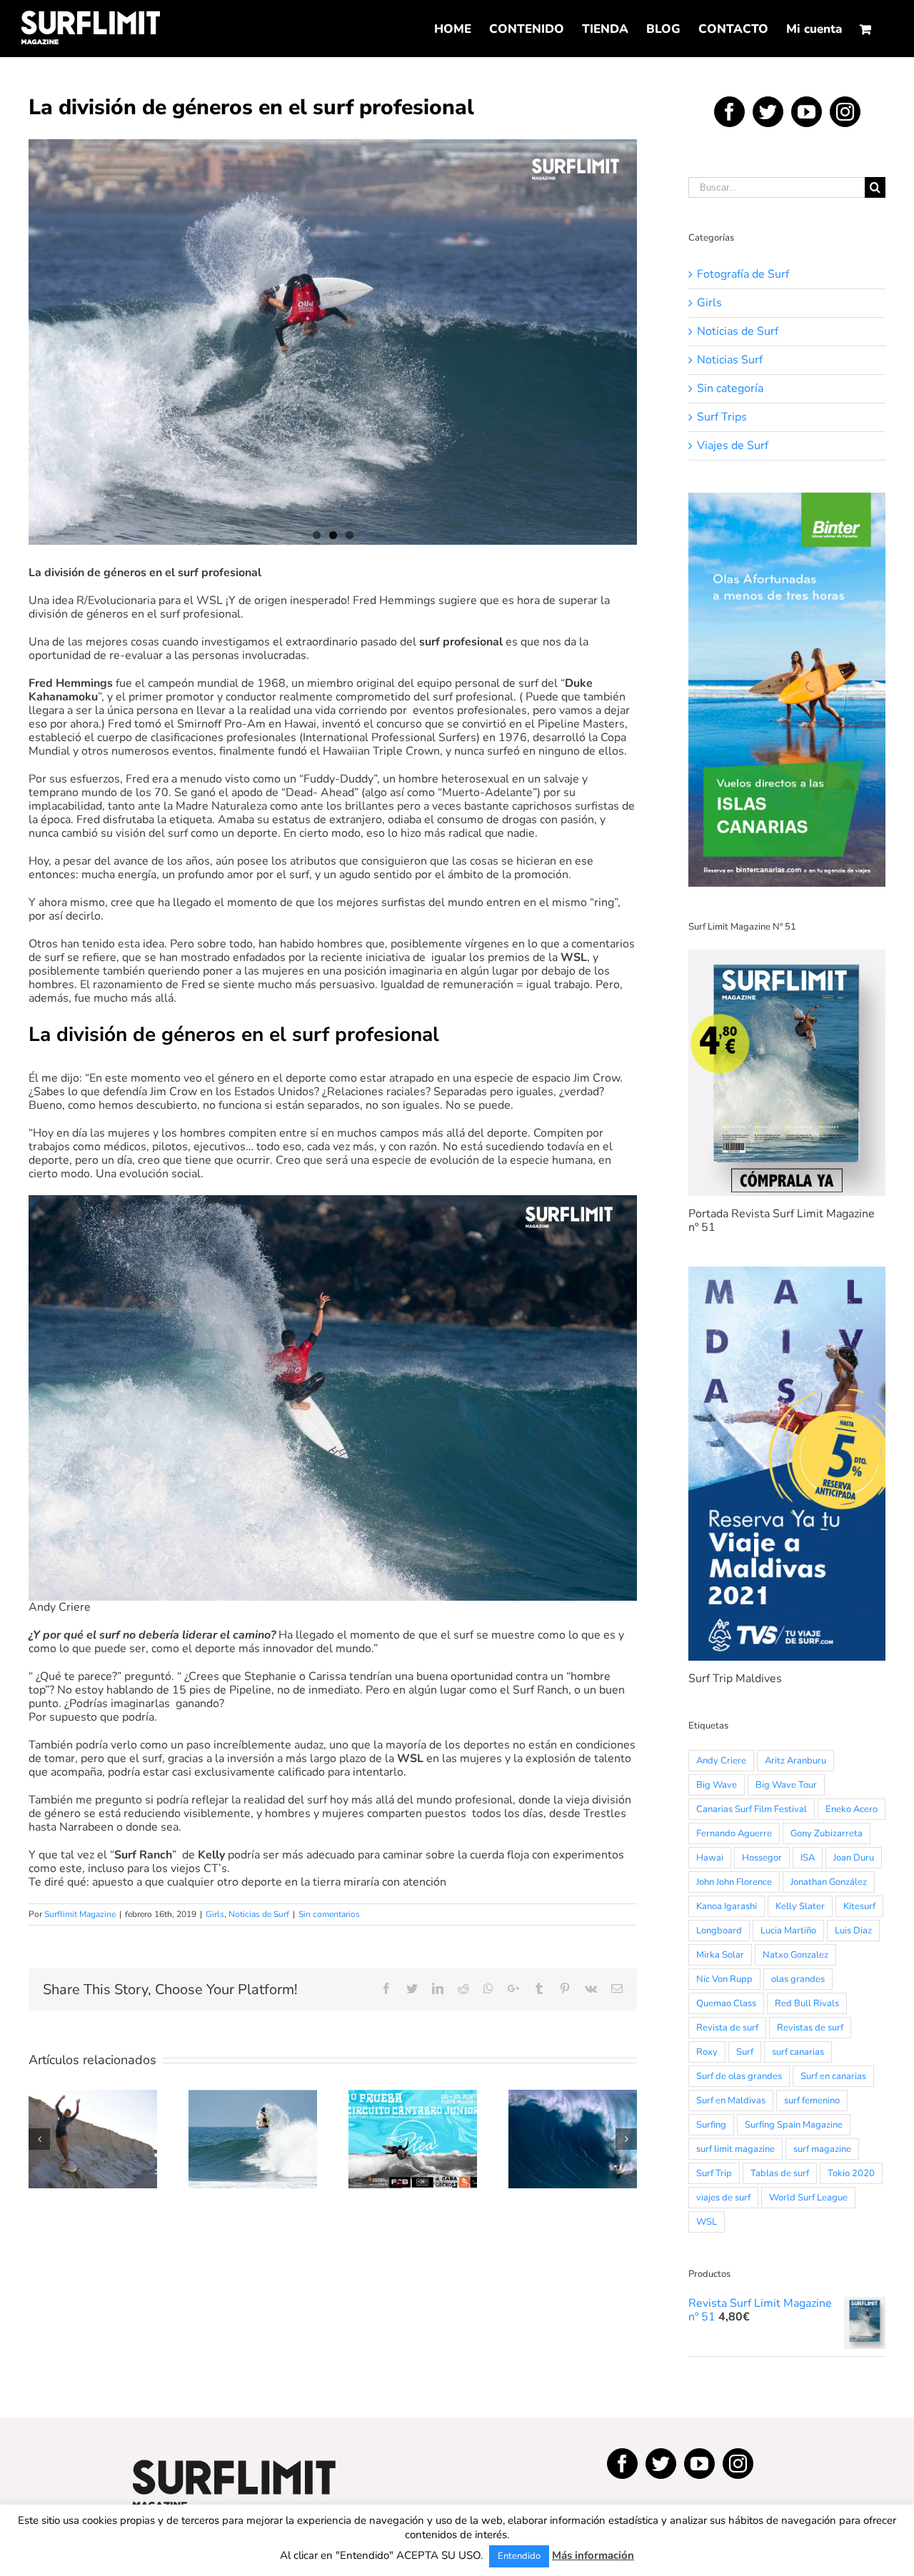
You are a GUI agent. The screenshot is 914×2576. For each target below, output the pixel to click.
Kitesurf (859, 1906)
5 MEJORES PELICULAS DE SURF (93, 2110)
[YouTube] (807, 112)
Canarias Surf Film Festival (752, 1809)
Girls (215, 1914)
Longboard (719, 1931)
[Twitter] (768, 112)
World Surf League (808, 2198)
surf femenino (812, 2100)
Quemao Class (726, 2003)
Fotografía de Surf (743, 275)
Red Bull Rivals (807, 2003)
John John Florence (734, 1882)
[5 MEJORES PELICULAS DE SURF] (93, 2139)
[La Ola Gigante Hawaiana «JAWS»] (573, 2139)
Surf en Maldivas (731, 2100)
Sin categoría (730, 389)
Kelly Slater (800, 1906)
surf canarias (798, 2052)
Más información (593, 2556)
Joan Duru (854, 1858)
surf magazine (822, 2149)
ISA (808, 1858)
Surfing (711, 2125)
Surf (745, 2052)
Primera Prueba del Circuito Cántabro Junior (413, 2110)
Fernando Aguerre (734, 1833)
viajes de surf (723, 2198)
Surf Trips (722, 417)
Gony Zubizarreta (827, 1833)
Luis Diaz (853, 1931)
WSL (707, 2222)
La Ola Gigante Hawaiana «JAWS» (573, 2110)
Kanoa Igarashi (727, 1906)
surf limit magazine (735, 2149)
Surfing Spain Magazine (794, 2125)
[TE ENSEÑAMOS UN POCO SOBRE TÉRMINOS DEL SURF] (253, 2139)
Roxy (707, 2052)
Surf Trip (714, 2173)
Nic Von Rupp (724, 1979)
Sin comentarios (329, 1914)
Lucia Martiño (788, 1931)
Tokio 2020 (851, 2173)
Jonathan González (829, 1882)
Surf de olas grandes (739, 2076)
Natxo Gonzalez (795, 1955)
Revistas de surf (810, 2028)
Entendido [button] (519, 2556)
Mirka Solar (720, 1955)
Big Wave (717, 1785)
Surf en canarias (833, 2076)
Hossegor (762, 1858)
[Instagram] (845, 112)
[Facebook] (729, 112)
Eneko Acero (852, 1809)
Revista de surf (727, 2028)
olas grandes (798, 1979)
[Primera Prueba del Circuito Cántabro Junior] (413, 2139)
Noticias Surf (730, 360)
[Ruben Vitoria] (333, 342)
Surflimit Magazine (80, 1914)
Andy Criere (721, 1761)
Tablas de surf (780, 2173)
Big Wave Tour (786, 1785)
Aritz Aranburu (795, 1761)
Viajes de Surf (733, 446)
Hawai (710, 1858)
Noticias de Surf (259, 1914)
